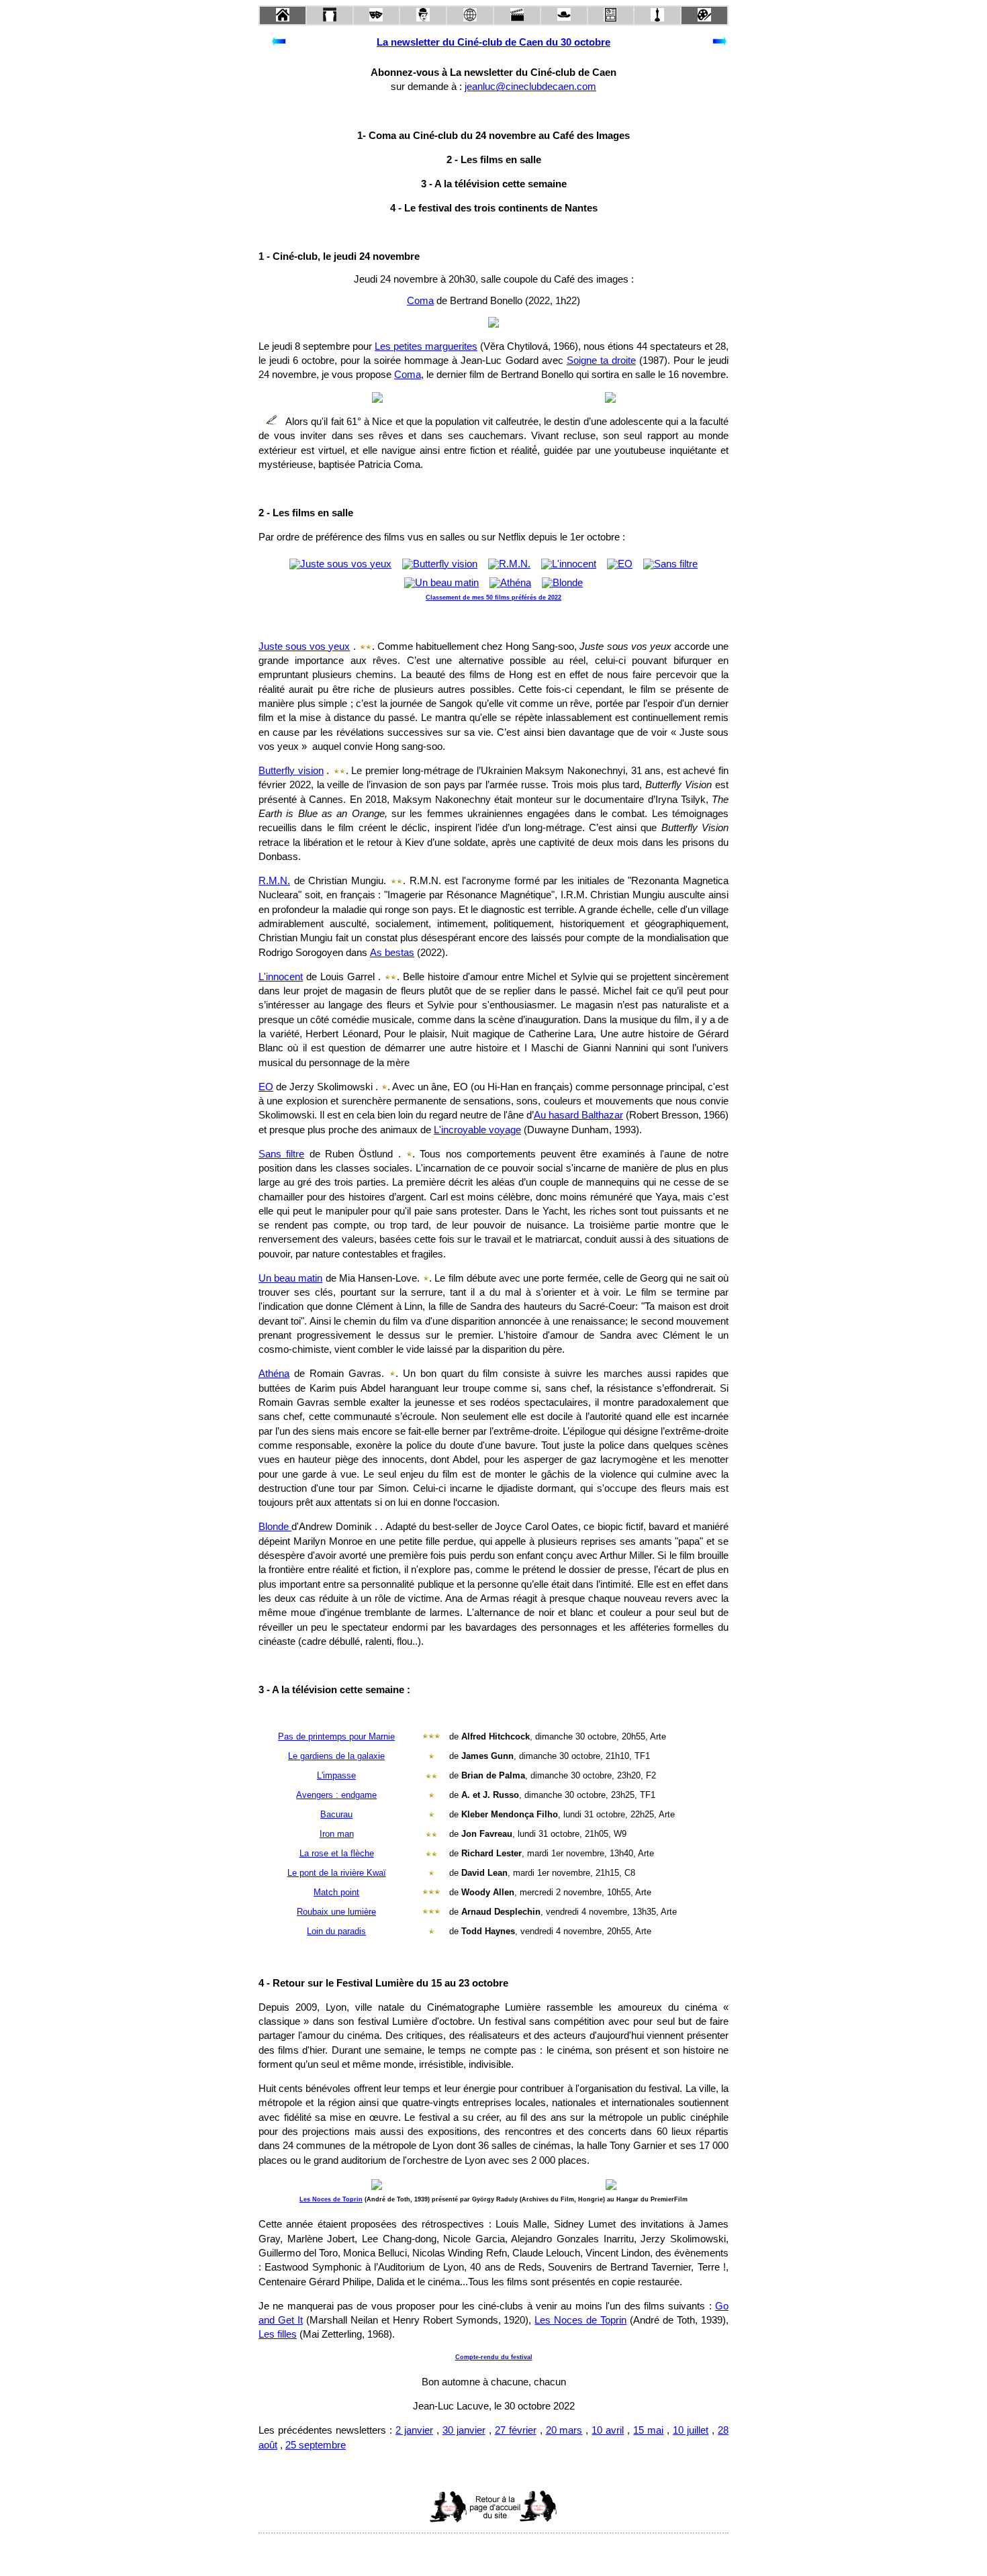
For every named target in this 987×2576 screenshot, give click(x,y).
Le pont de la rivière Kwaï (337, 1873)
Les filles (278, 2334)
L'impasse (336, 1775)
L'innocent (281, 977)
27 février (516, 2430)
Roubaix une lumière (336, 1912)
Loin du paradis (336, 1931)
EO (266, 1087)
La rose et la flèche (337, 1853)
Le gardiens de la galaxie (336, 1756)
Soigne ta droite (601, 361)
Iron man (337, 1834)
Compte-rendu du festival (494, 2357)
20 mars (564, 2430)
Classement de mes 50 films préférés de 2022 (493, 598)
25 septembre (316, 2445)
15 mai (648, 2430)
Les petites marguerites (426, 346)
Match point (336, 1892)
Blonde (275, 1527)
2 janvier (414, 2430)
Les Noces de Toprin (331, 2199)
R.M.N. (274, 881)
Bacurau (336, 1814)
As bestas (392, 953)
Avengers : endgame (336, 1795)
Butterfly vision (291, 771)
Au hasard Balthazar (578, 1115)
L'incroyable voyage (477, 1130)
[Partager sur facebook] (468, 2551)
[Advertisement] (367, 2507)
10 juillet (691, 2430)
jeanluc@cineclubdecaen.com (530, 87)
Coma (420, 301)
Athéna (274, 1374)
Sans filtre (281, 1154)
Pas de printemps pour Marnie (336, 1736)
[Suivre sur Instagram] (519, 2551)
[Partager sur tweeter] (493, 2551)
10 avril (608, 2430)
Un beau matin (290, 1278)
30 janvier (464, 2430)
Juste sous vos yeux (304, 647)
